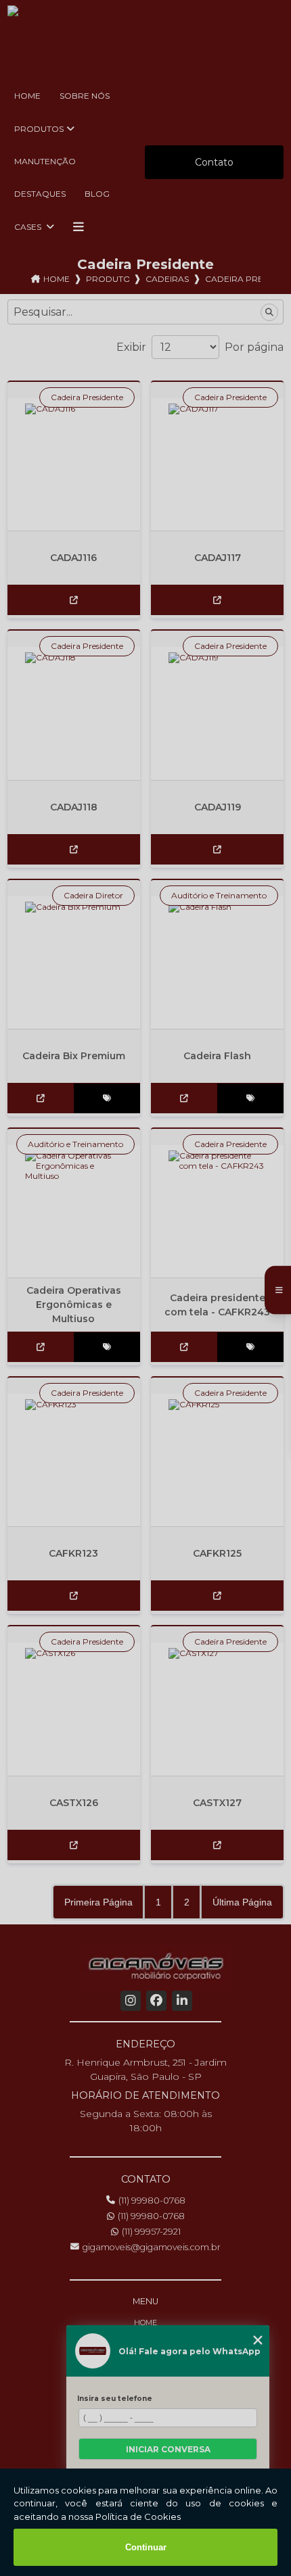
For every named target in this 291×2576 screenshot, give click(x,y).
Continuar (146, 2547)
